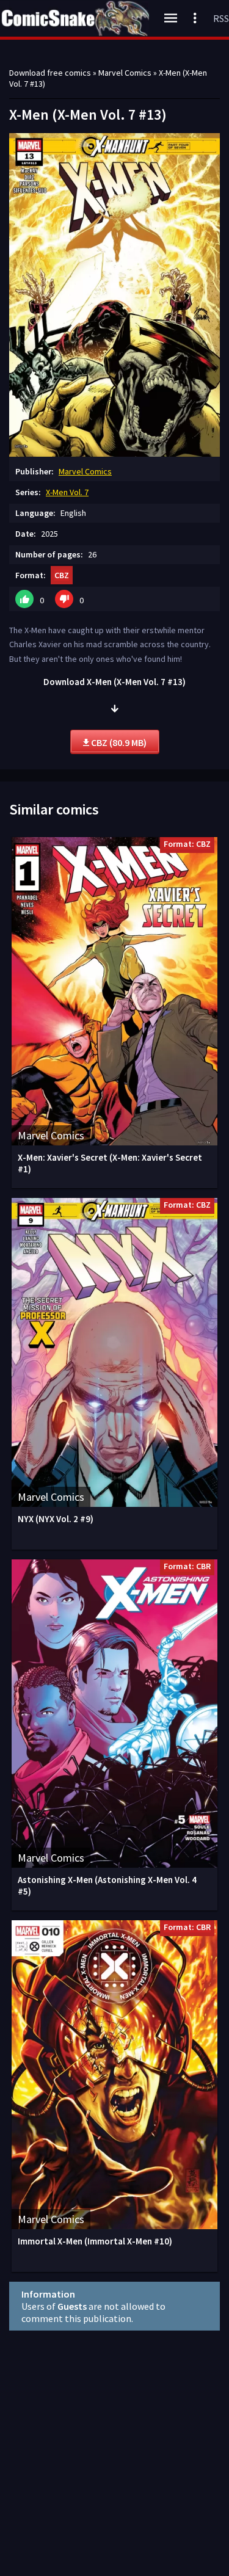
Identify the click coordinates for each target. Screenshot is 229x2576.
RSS (221, 18)
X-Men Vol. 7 (67, 492)
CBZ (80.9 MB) (118, 742)
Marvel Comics (85, 471)
